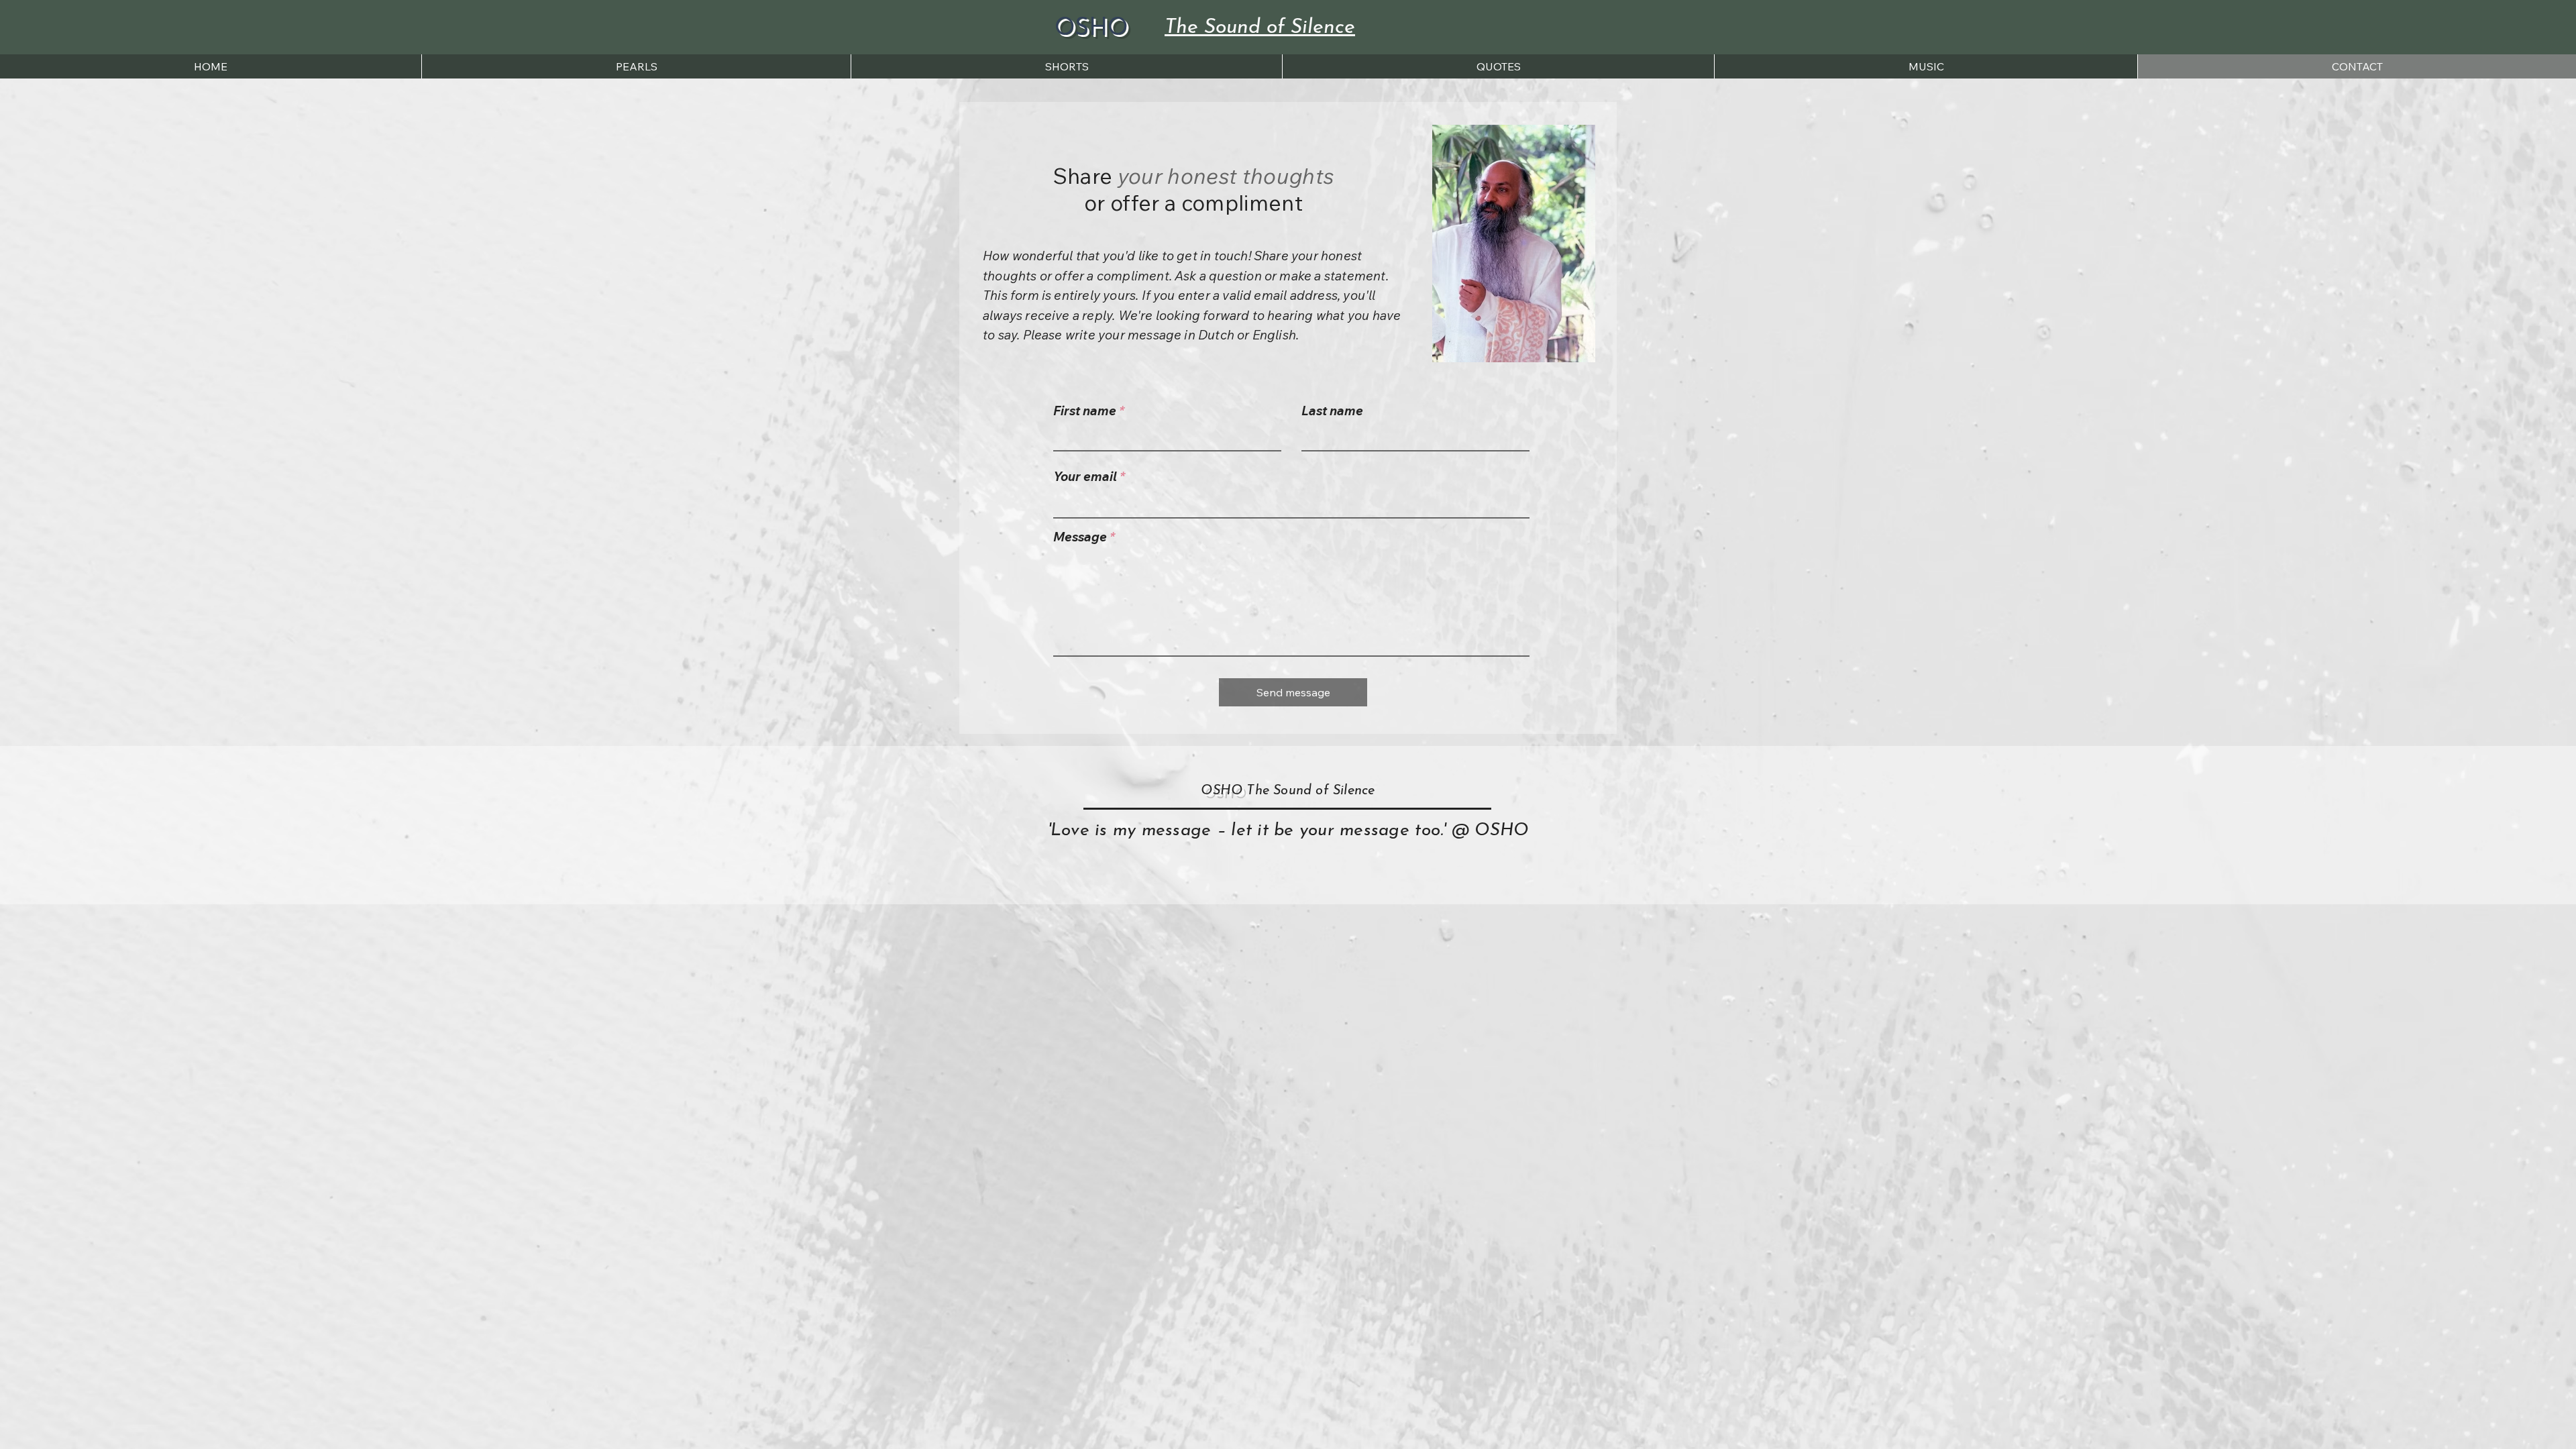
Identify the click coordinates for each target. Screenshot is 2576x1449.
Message (1080, 537)
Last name (1332, 411)
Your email (1085, 477)
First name (1085, 411)
